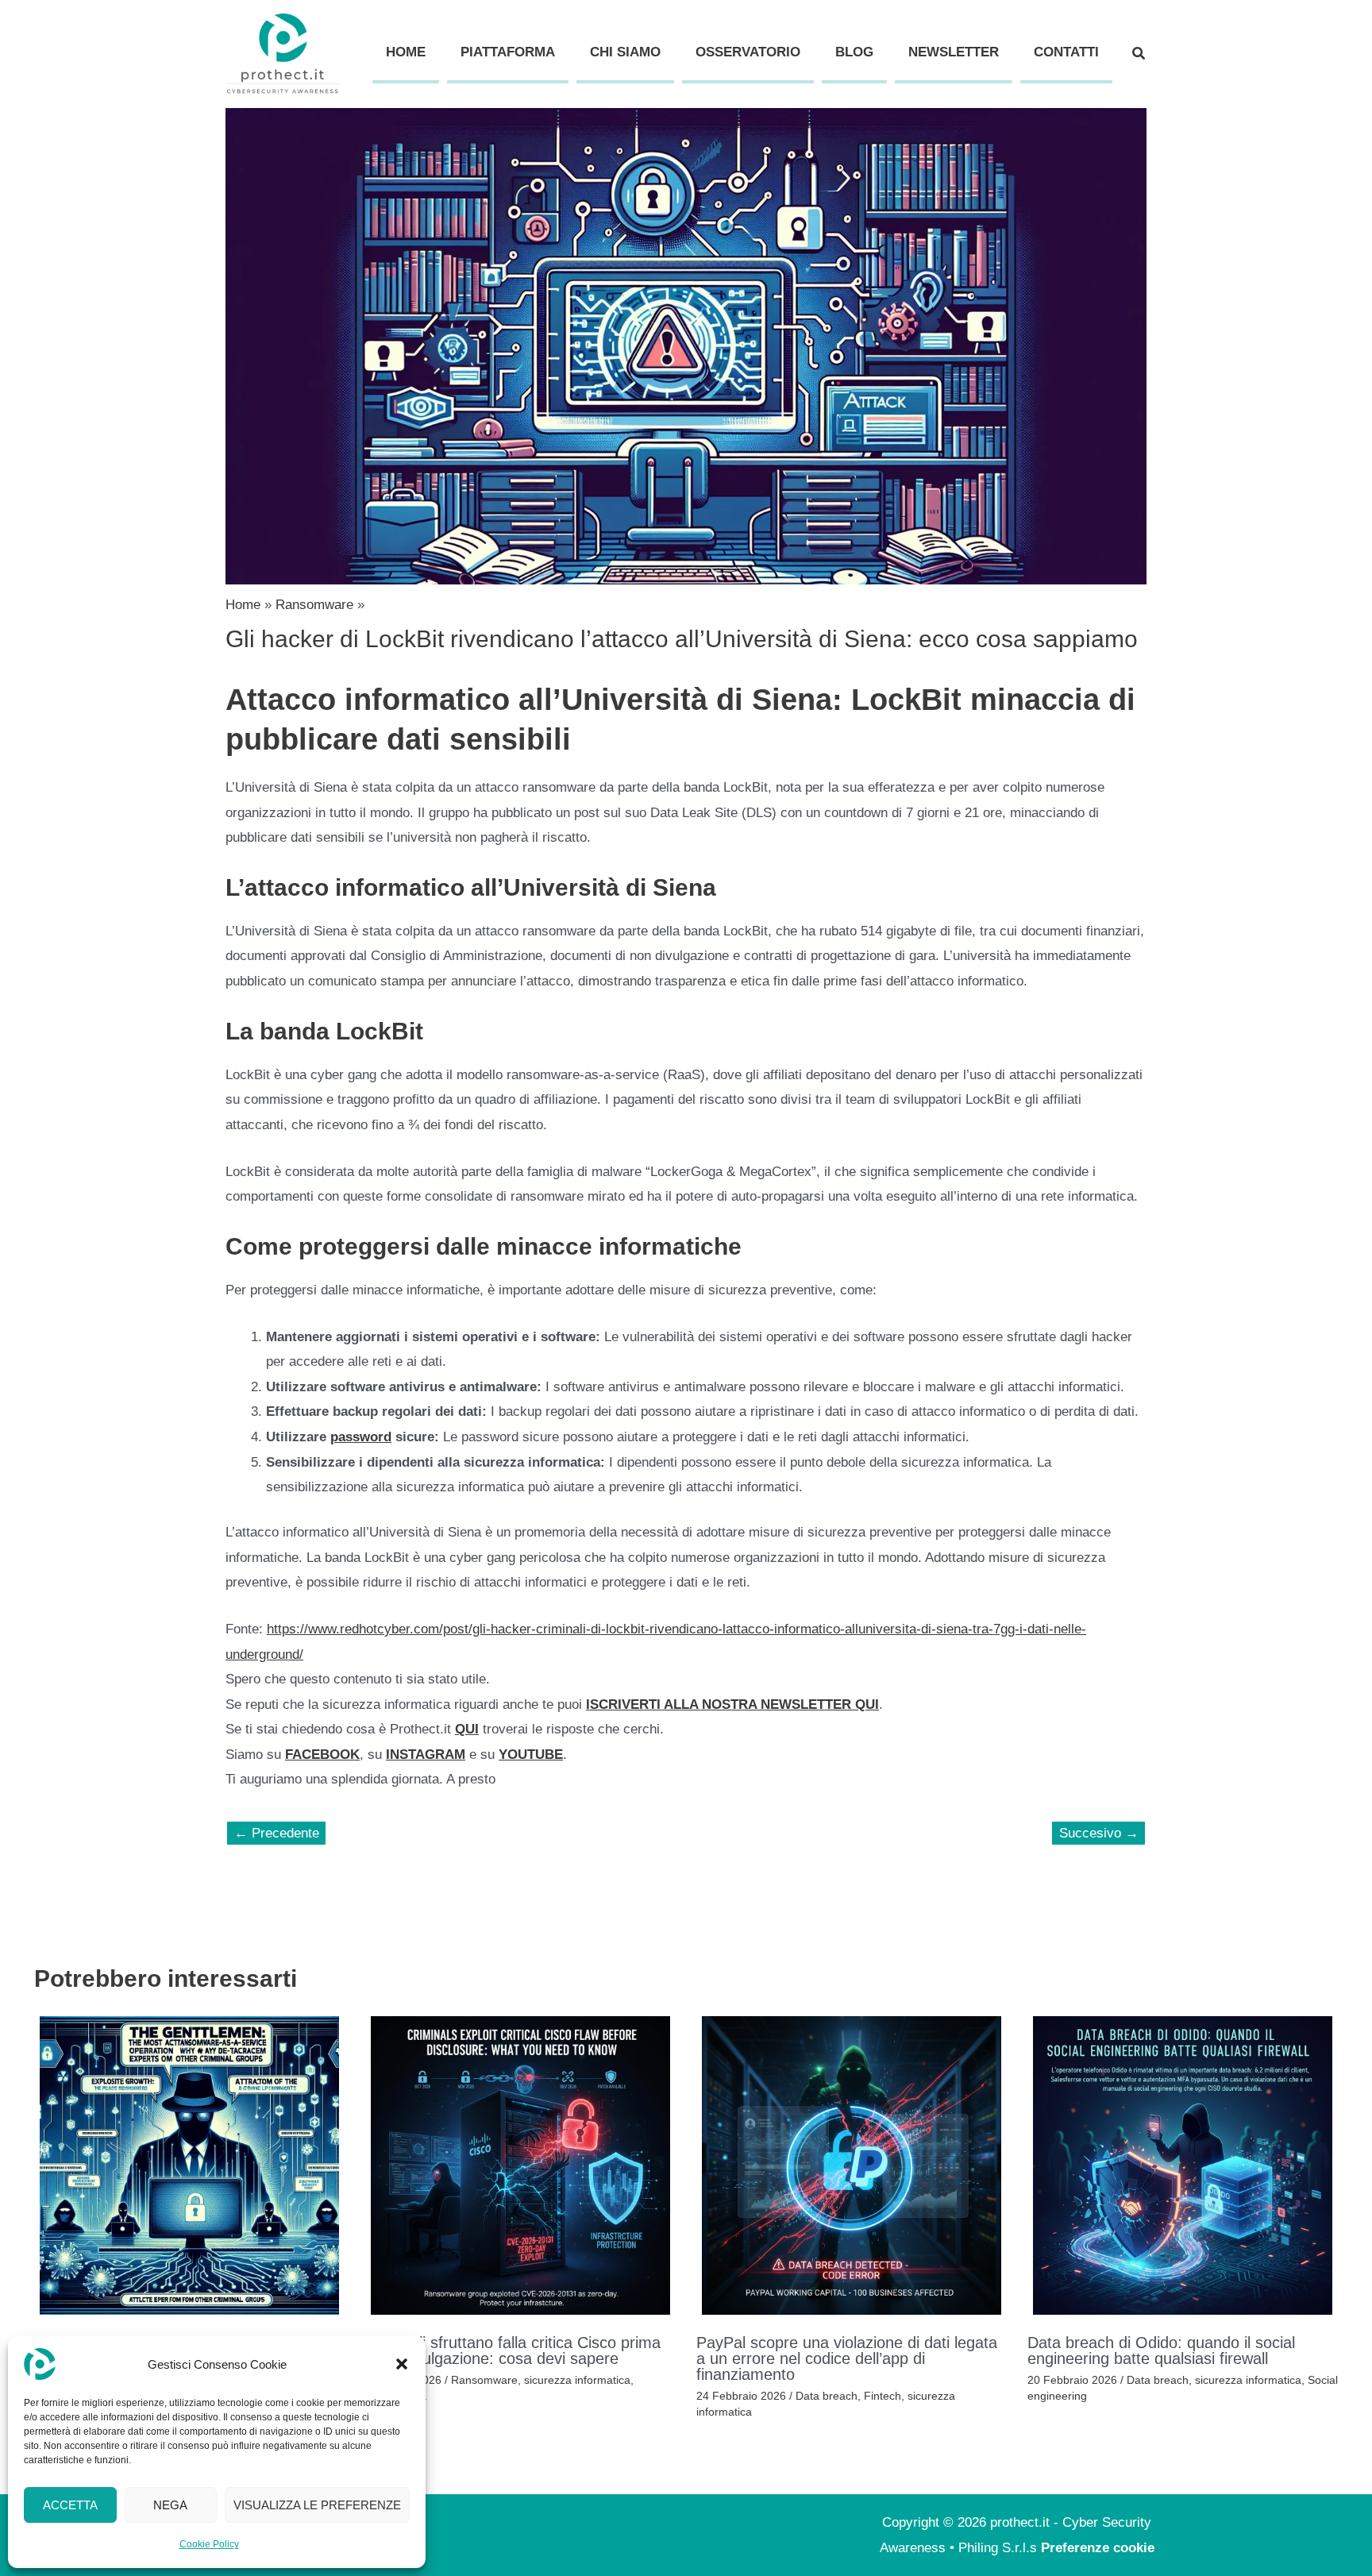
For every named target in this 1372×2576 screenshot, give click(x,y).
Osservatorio (748, 52)
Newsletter (954, 52)
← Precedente (277, 1833)
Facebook (322, 1755)
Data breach (827, 2396)
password (361, 1437)
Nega (170, 2505)
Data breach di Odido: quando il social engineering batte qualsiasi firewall (1161, 2350)
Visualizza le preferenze (317, 2505)
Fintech (883, 2396)
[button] (402, 2364)
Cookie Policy (209, 2544)
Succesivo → (1099, 1833)
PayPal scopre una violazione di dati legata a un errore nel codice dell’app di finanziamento (847, 2358)
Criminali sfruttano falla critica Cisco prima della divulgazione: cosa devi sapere (513, 2350)
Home (406, 52)
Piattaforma (508, 52)
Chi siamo (625, 52)
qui (467, 1729)
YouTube (531, 1755)
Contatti (1066, 52)
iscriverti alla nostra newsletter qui (732, 1704)
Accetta (70, 2505)
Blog (854, 52)
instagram (426, 1755)
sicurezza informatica (577, 2380)
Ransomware (484, 2380)
